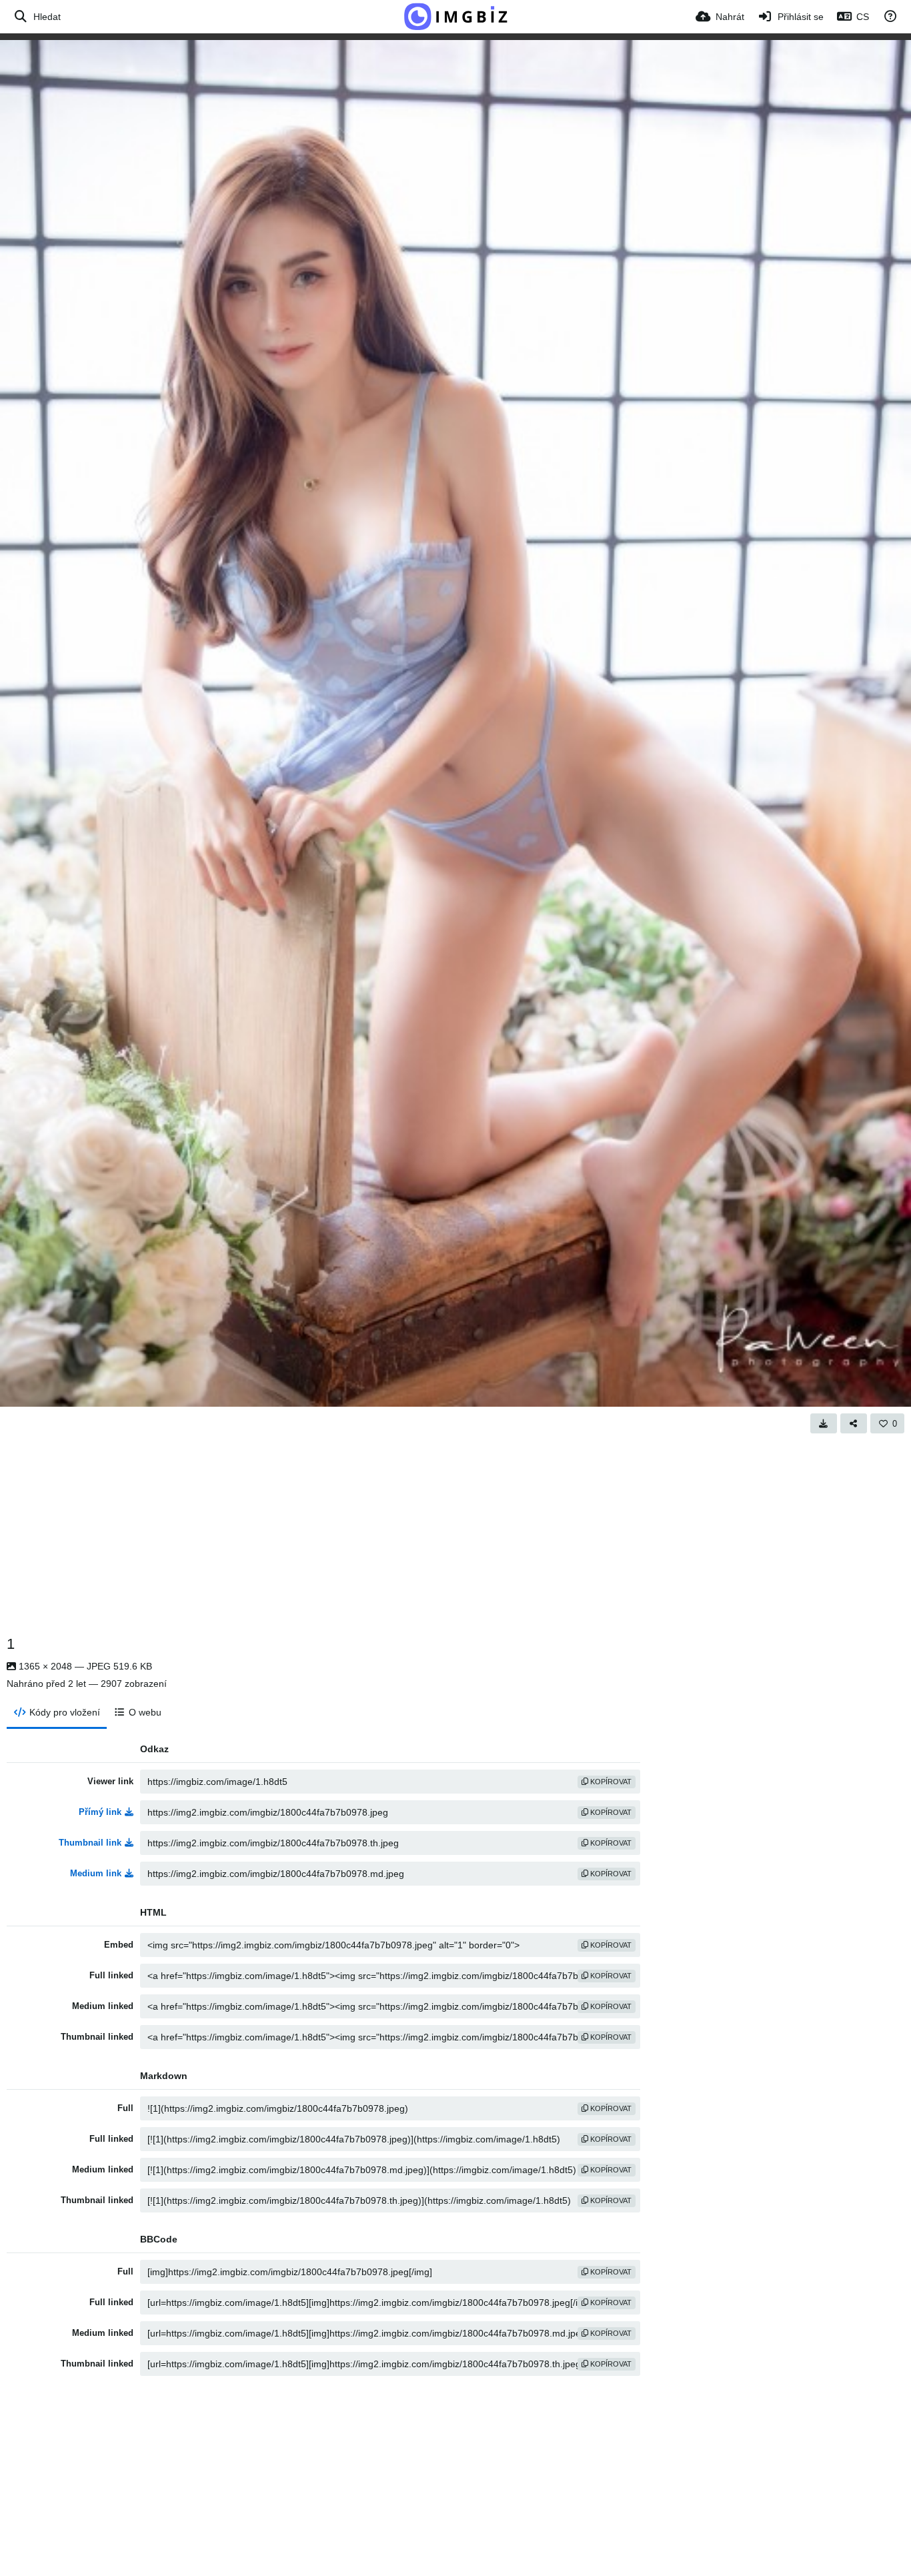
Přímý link (100, 1812)
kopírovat (610, 1782)
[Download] (824, 1423)
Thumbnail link (90, 1843)
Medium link (96, 1873)
